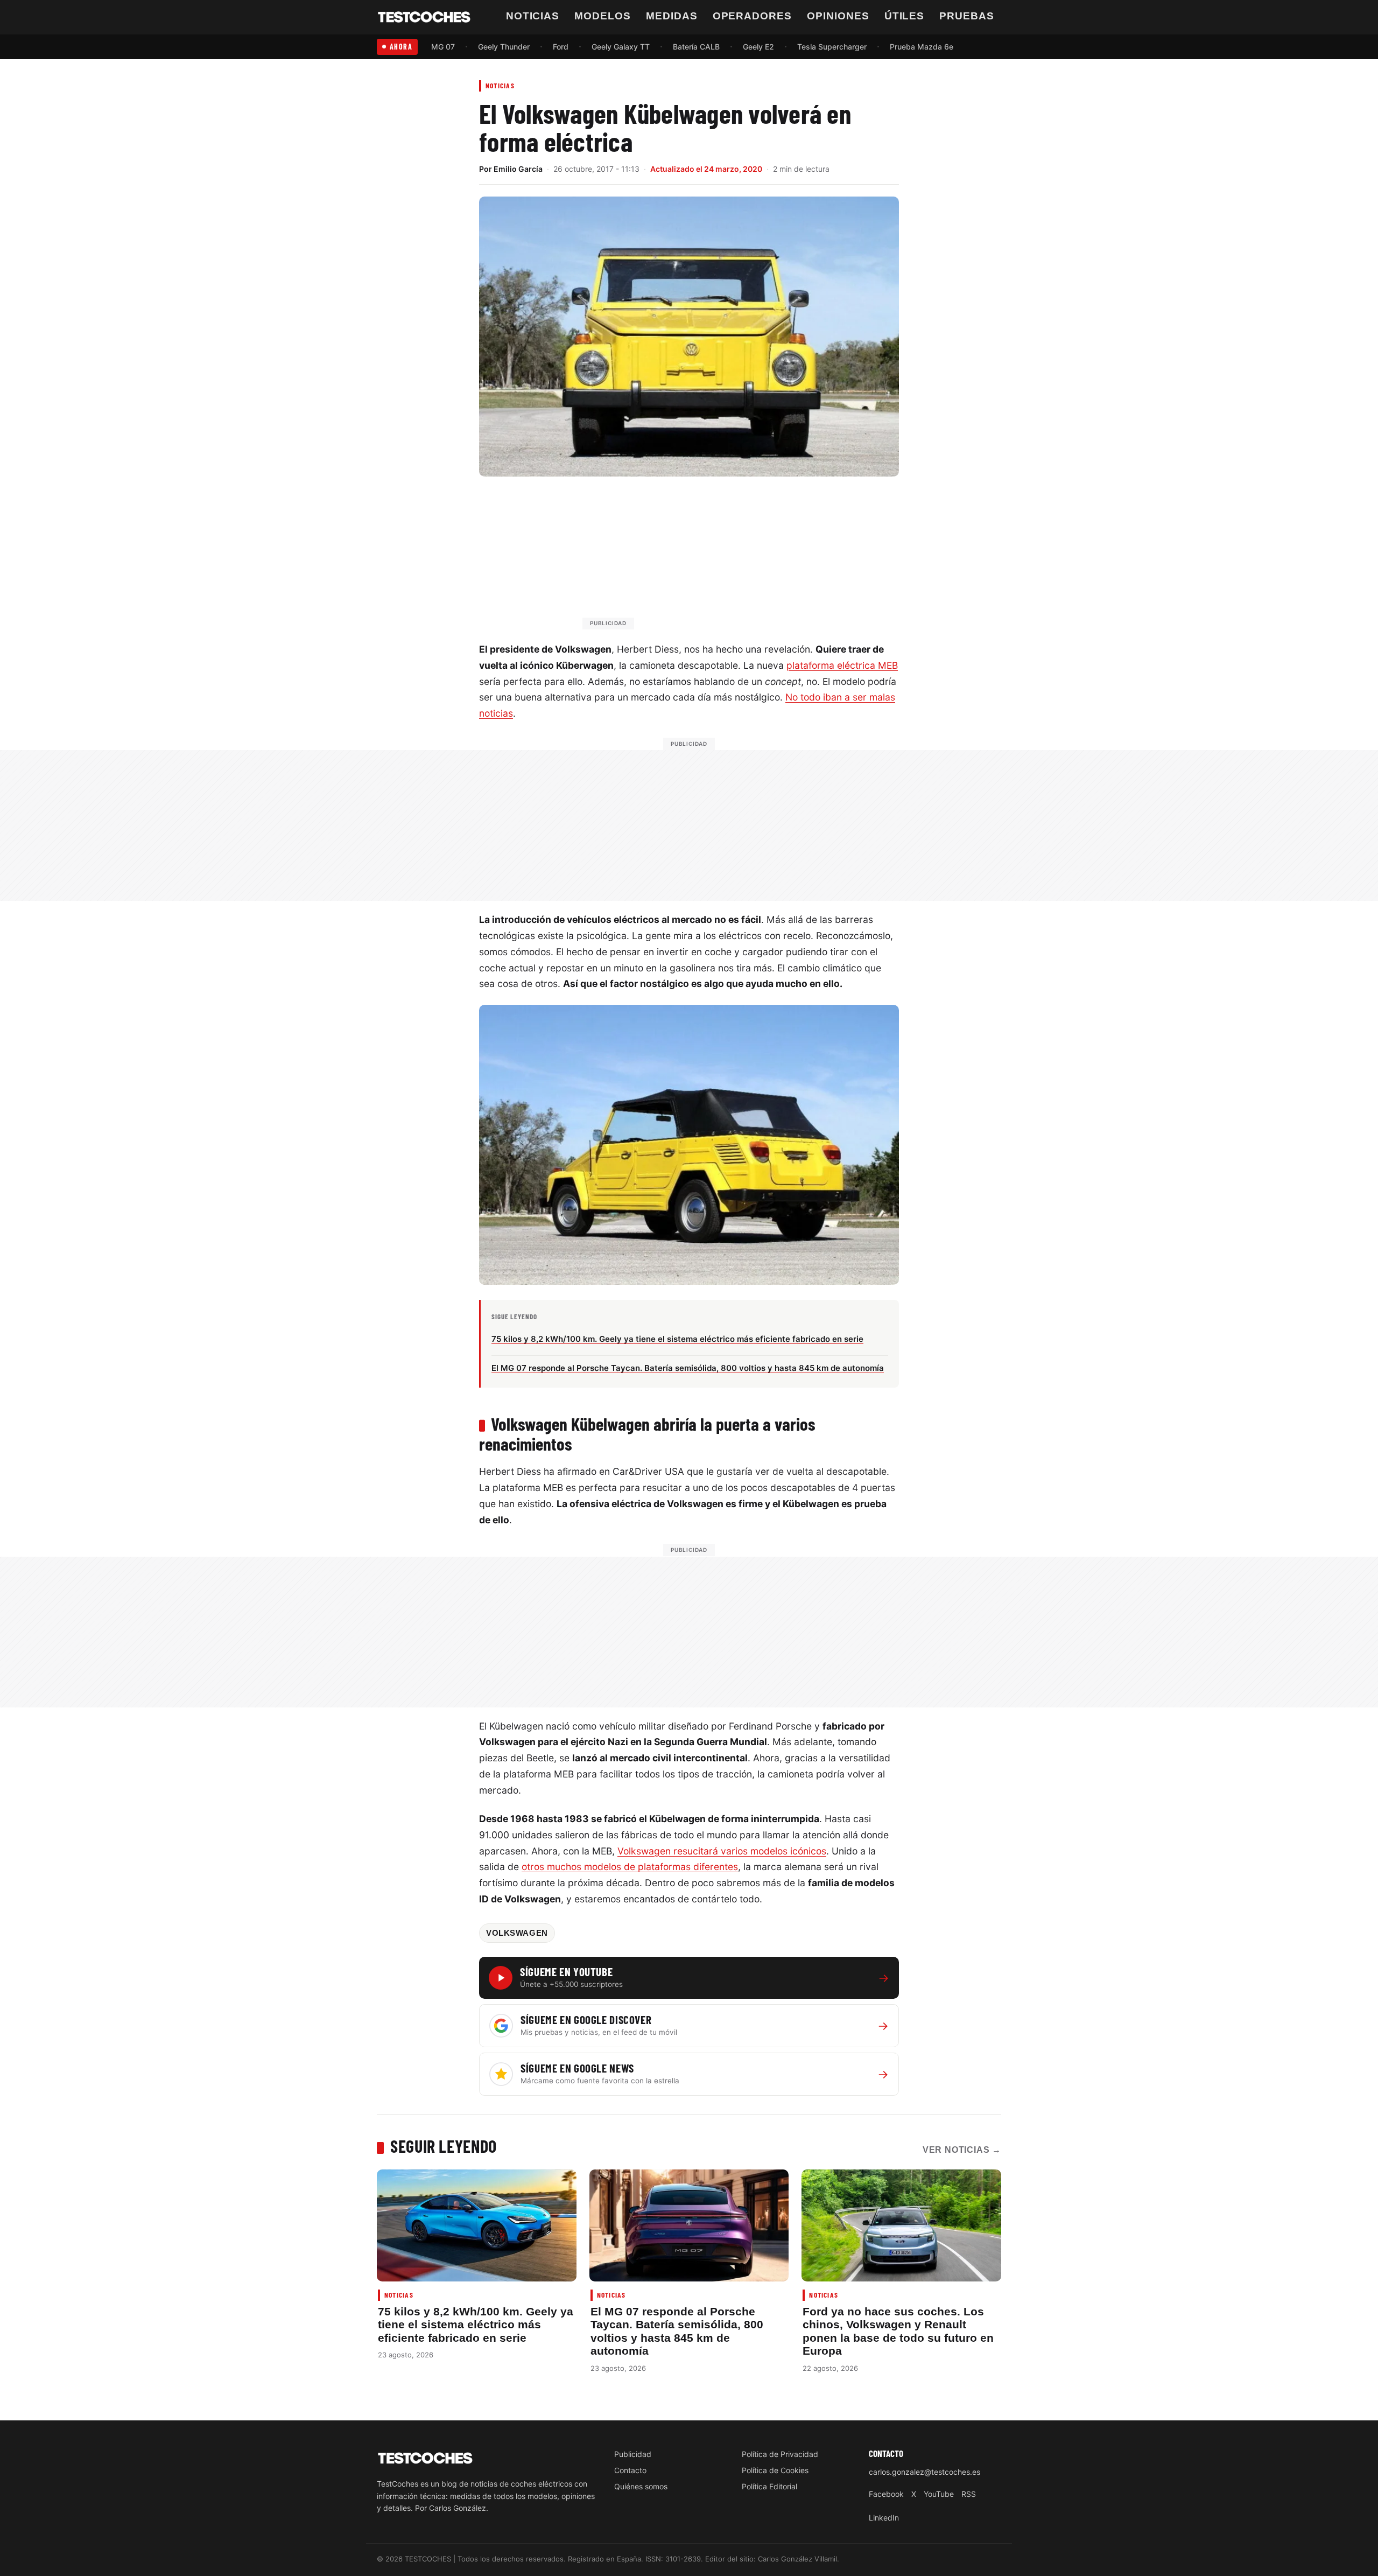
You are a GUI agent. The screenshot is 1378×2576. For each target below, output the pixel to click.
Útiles (905, 16)
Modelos (603, 16)
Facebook (886, 2494)
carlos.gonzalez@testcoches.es (924, 2472)
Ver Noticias (962, 2150)
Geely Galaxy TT (621, 47)
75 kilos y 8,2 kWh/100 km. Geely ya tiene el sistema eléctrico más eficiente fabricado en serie (476, 2325)
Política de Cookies (775, 2470)
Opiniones (838, 16)
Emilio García (518, 169)
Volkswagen (517, 1933)
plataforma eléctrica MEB (842, 665)
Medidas (672, 16)
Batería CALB (696, 47)
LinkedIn (884, 2518)
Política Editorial (769, 2486)
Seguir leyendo (444, 2146)
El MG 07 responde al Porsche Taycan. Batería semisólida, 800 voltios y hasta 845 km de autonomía (677, 2331)
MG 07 (443, 47)
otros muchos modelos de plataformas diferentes (630, 1867)
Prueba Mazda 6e (922, 47)
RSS (969, 2494)
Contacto (630, 2470)
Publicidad (633, 2454)
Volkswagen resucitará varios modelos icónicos (722, 1851)
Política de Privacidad (780, 2454)
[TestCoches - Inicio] (424, 17)
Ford (561, 47)
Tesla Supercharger (832, 47)
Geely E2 (758, 47)
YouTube (939, 2494)
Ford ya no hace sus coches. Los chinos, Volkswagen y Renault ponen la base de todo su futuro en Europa (898, 2331)
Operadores (753, 16)
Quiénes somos (641, 2486)
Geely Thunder (504, 47)
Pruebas (967, 16)
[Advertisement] (715, 558)
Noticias (533, 16)
